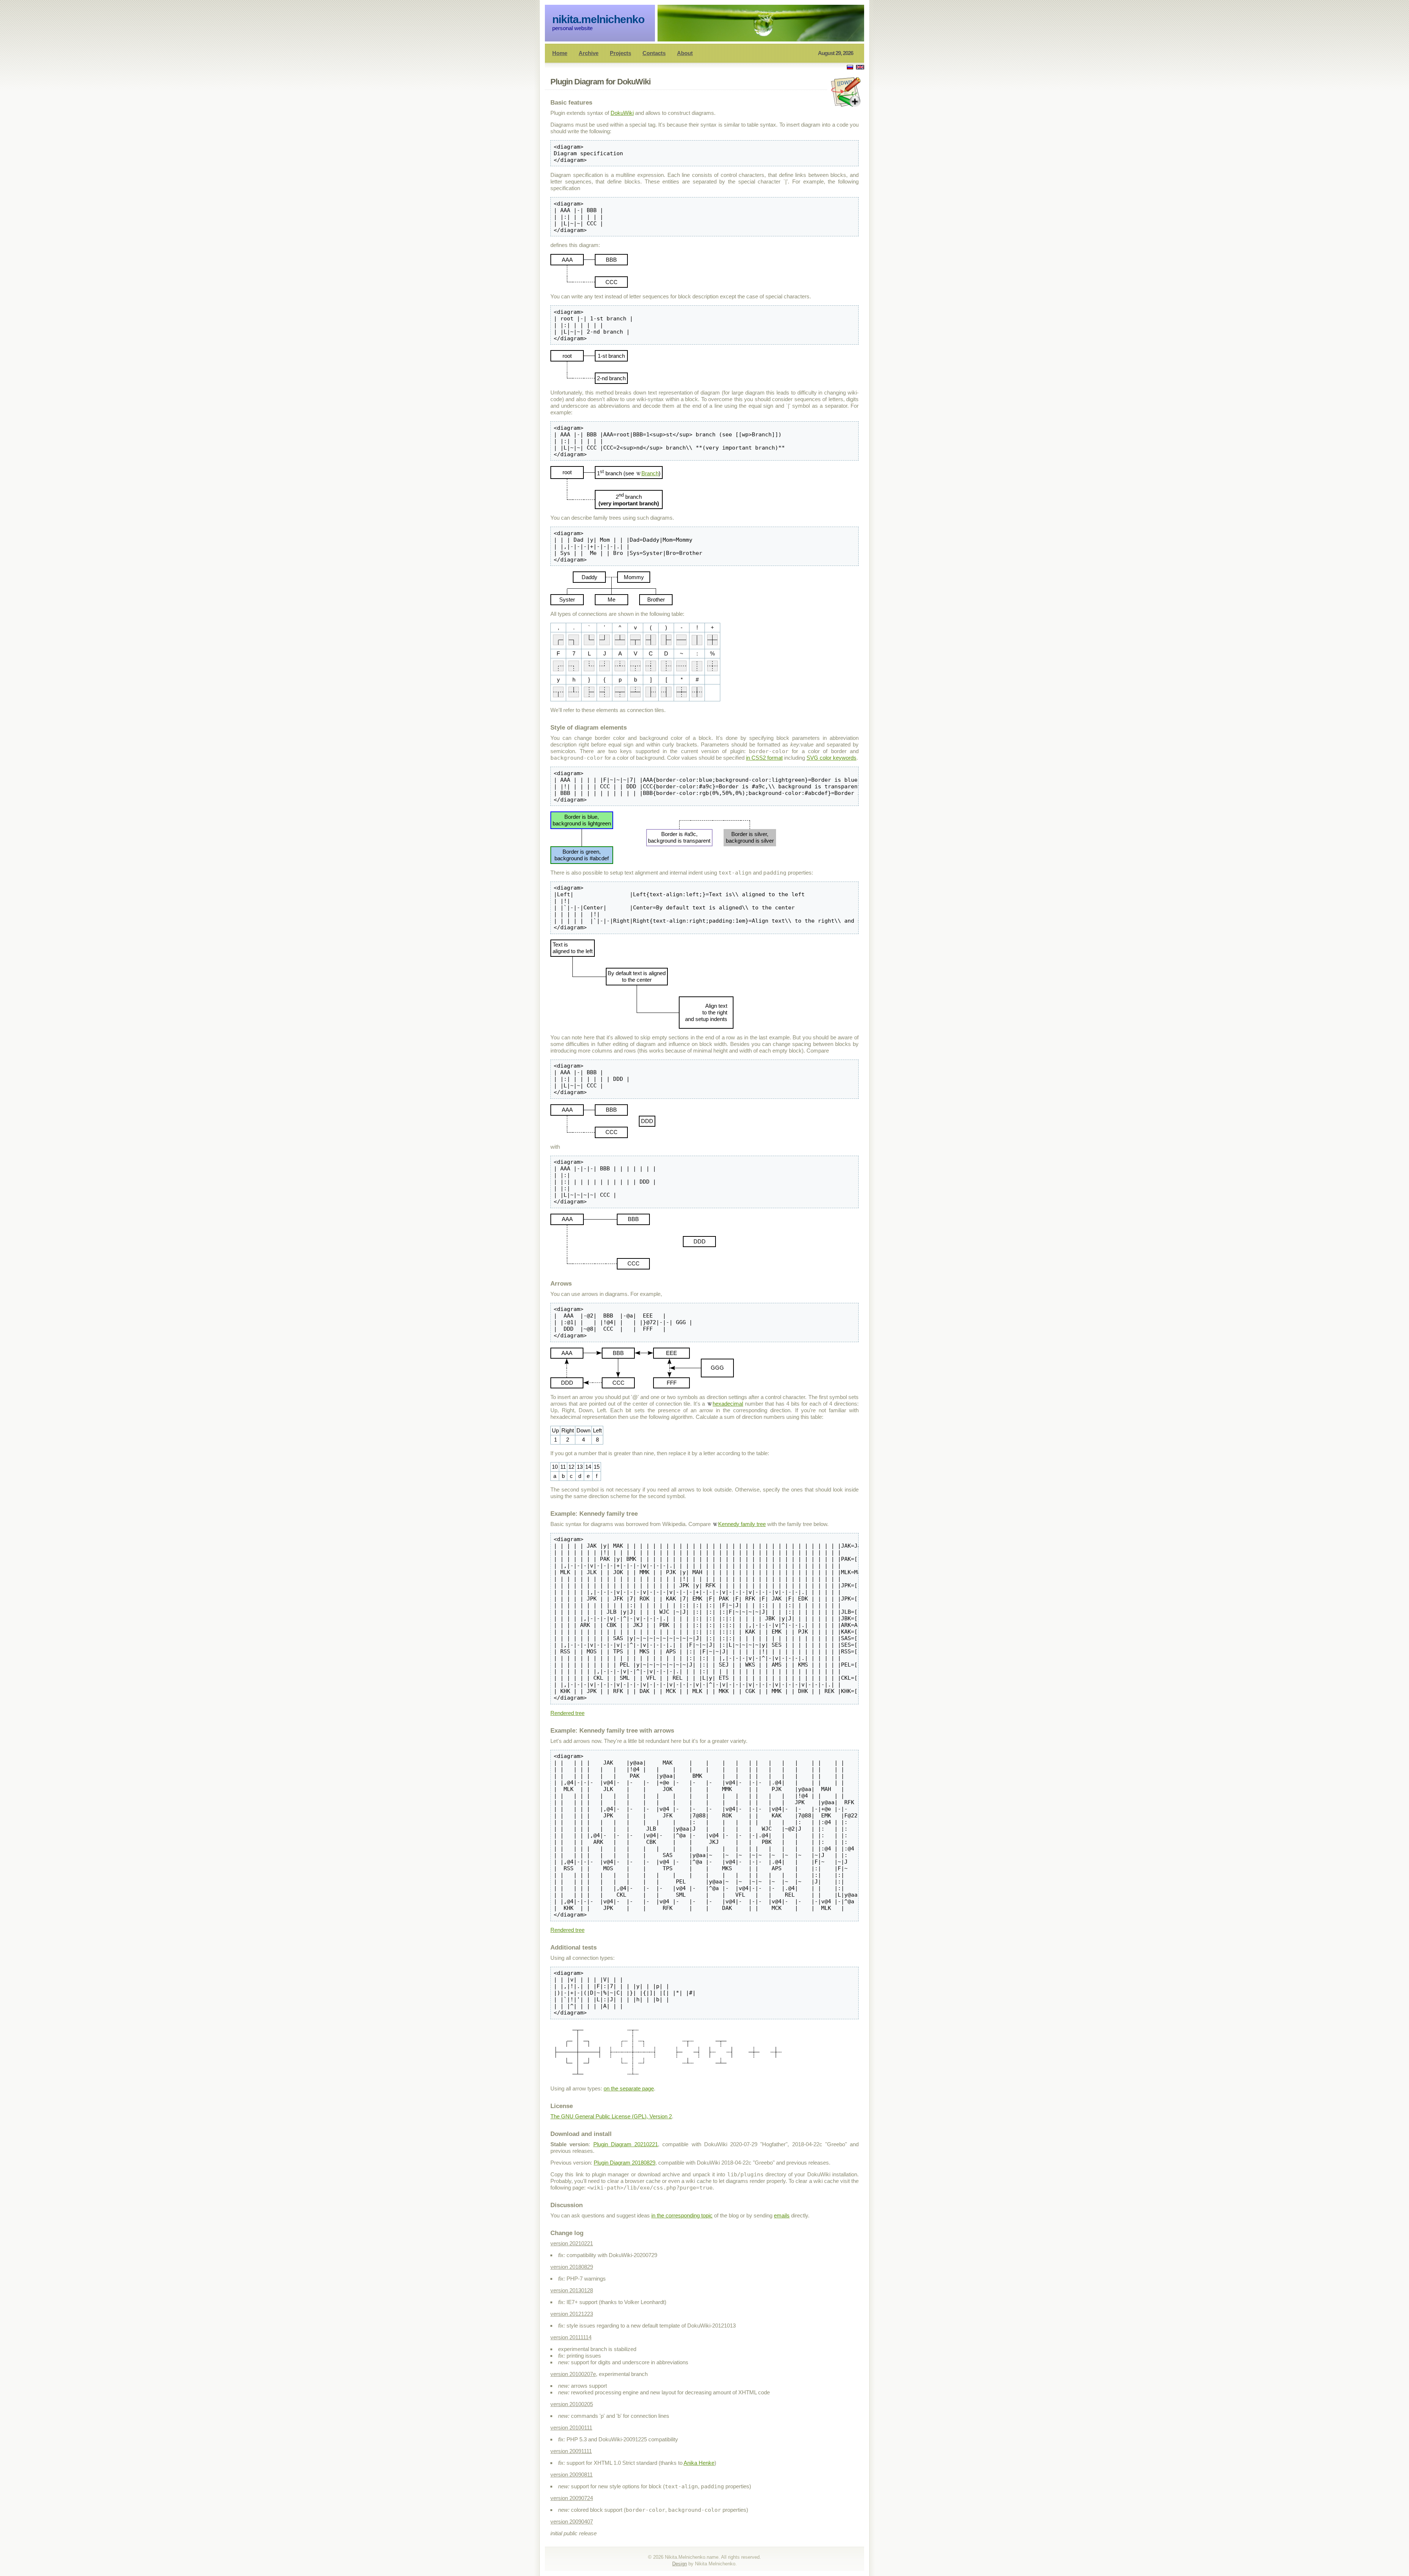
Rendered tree (567, 1713)
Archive (589, 53)
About (685, 53)
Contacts (654, 53)
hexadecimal (728, 1404)
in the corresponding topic (682, 2215)
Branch (650, 473)
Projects (620, 53)
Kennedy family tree (742, 1524)
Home (560, 53)
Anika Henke (699, 2463)
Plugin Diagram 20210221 (626, 2144)
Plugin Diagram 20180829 (625, 2163)
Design (680, 2564)
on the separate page (629, 2088)
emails (782, 2215)
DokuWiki (622, 113)
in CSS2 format (764, 758)
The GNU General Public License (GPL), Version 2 (611, 2116)
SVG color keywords (831, 758)
